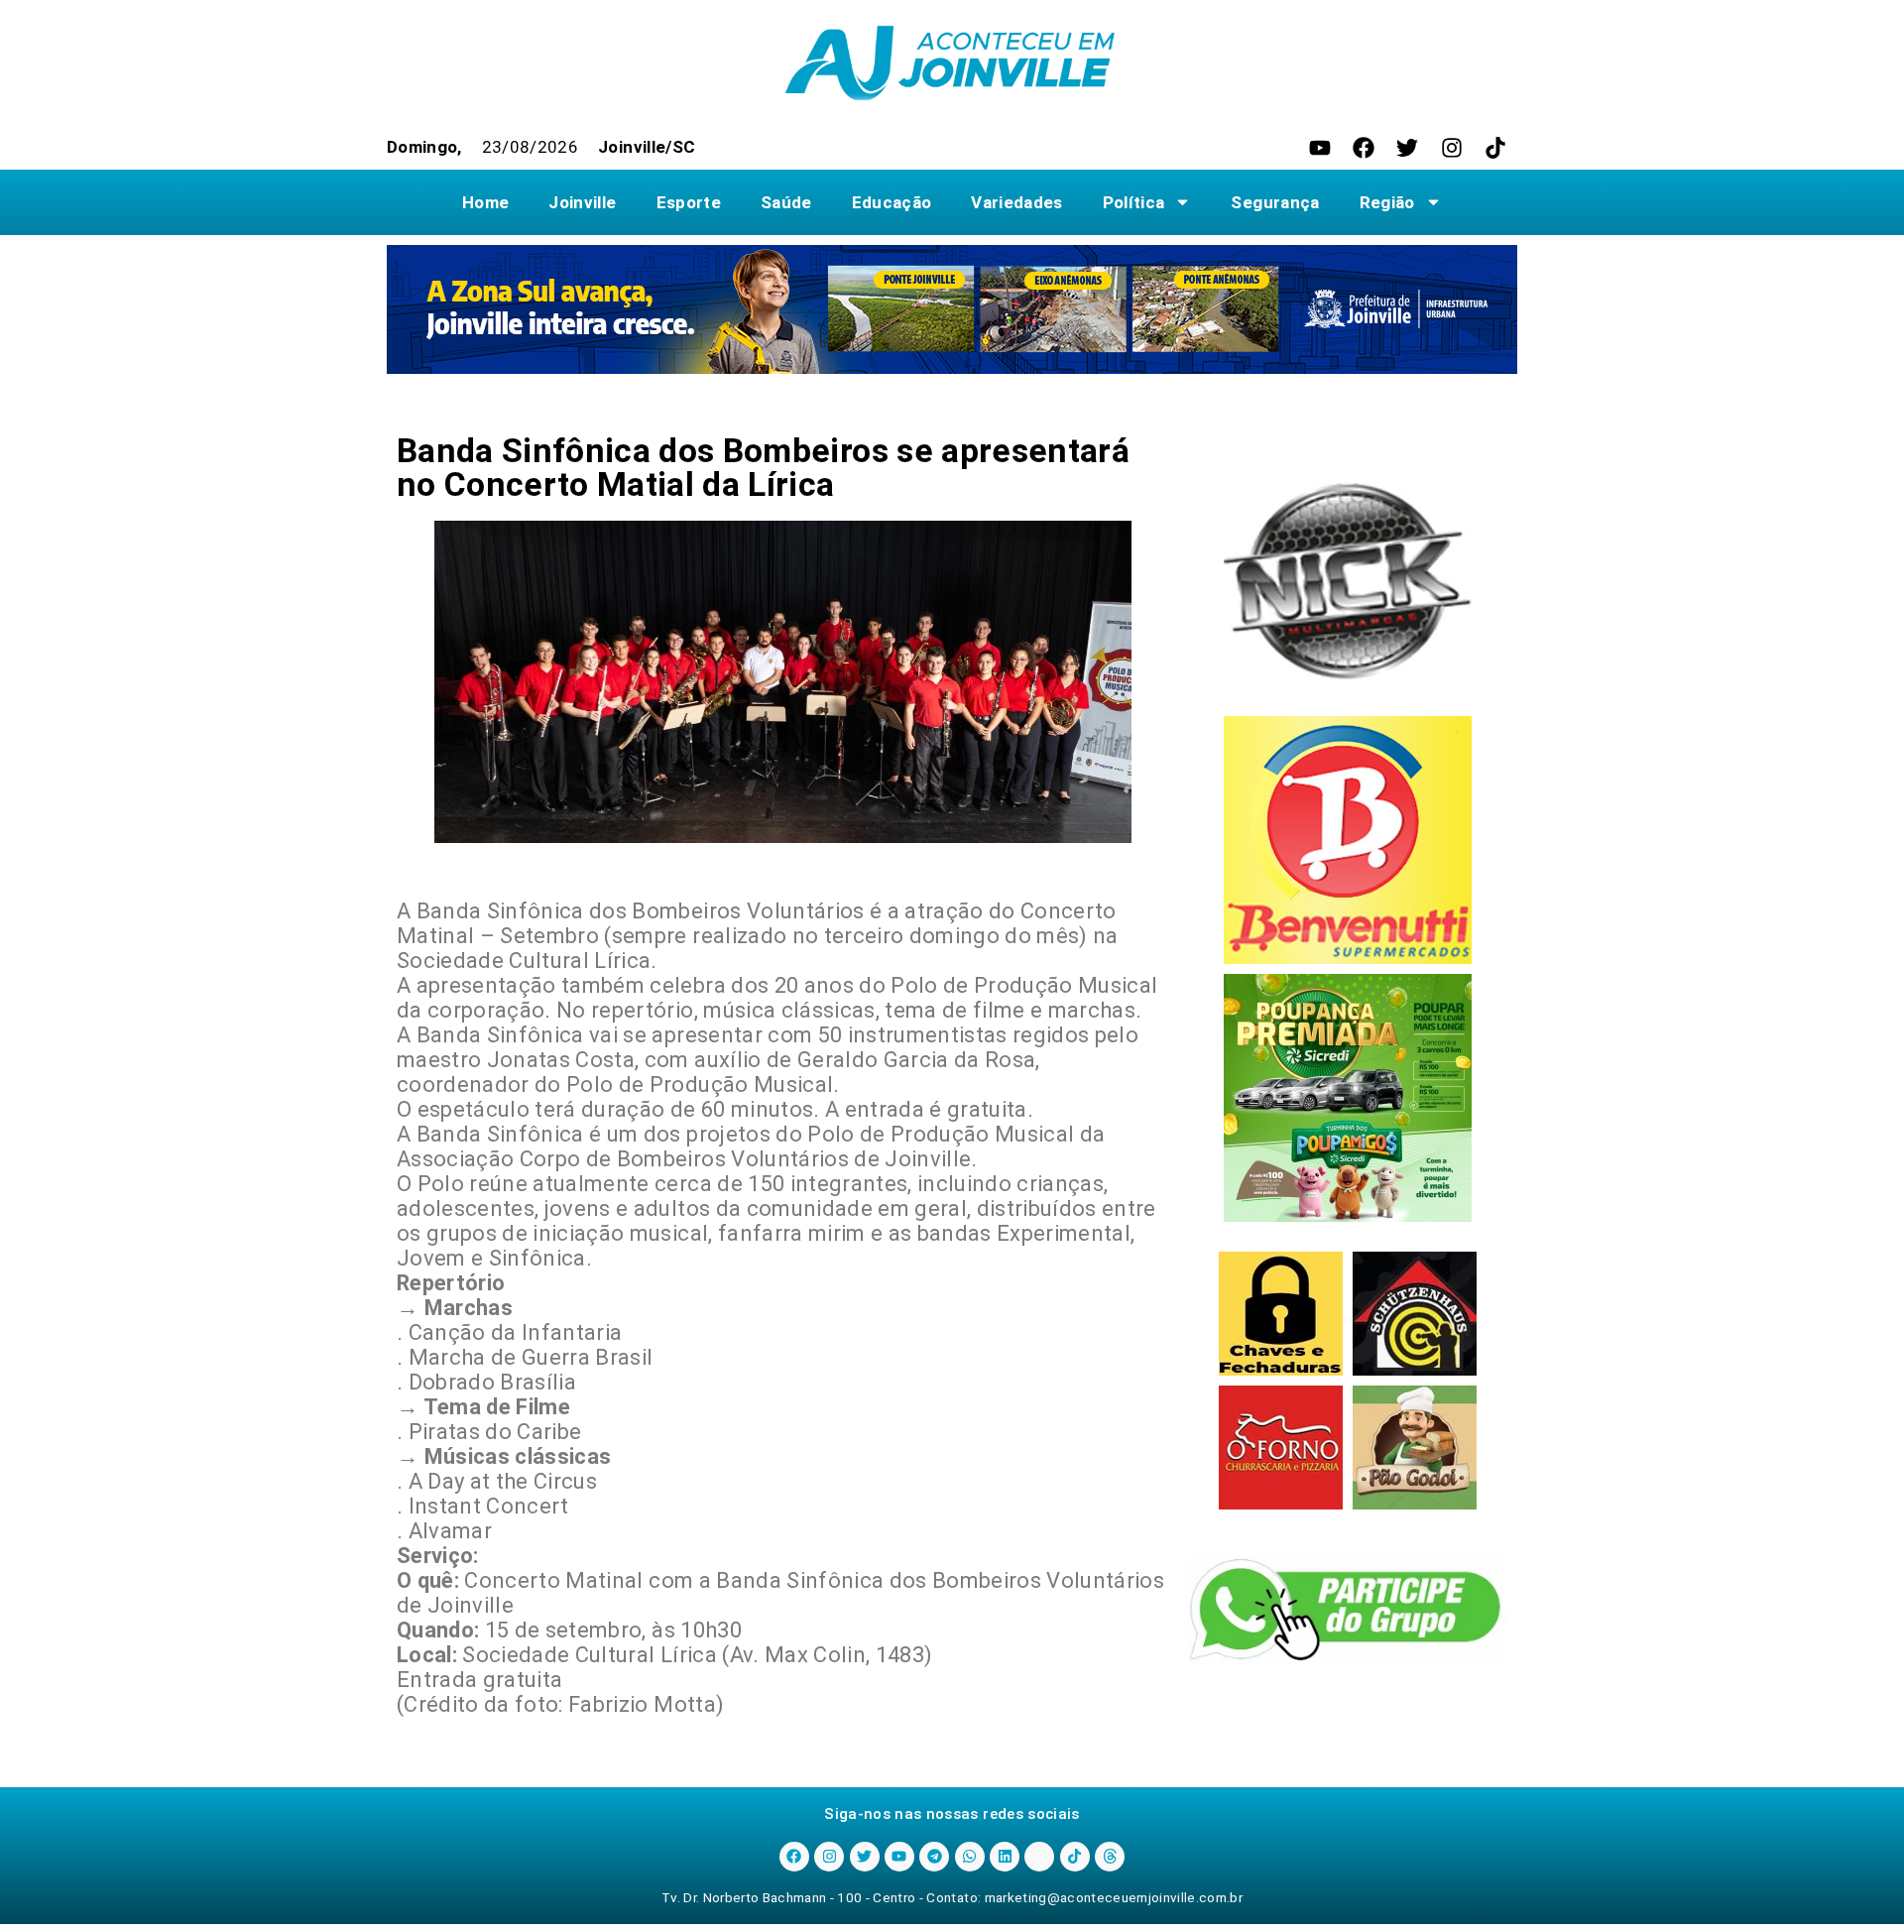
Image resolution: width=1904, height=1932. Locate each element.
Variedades (1016, 202)
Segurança (1275, 202)
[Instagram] (1452, 148)
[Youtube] (1320, 148)
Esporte (689, 202)
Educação (892, 202)
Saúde (786, 202)
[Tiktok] (1495, 148)
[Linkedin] (1005, 1857)
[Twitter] (1407, 148)
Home (485, 202)
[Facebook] (1364, 148)
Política (1134, 202)
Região (1387, 202)
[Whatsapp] (970, 1857)
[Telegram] (934, 1857)
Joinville (582, 202)
